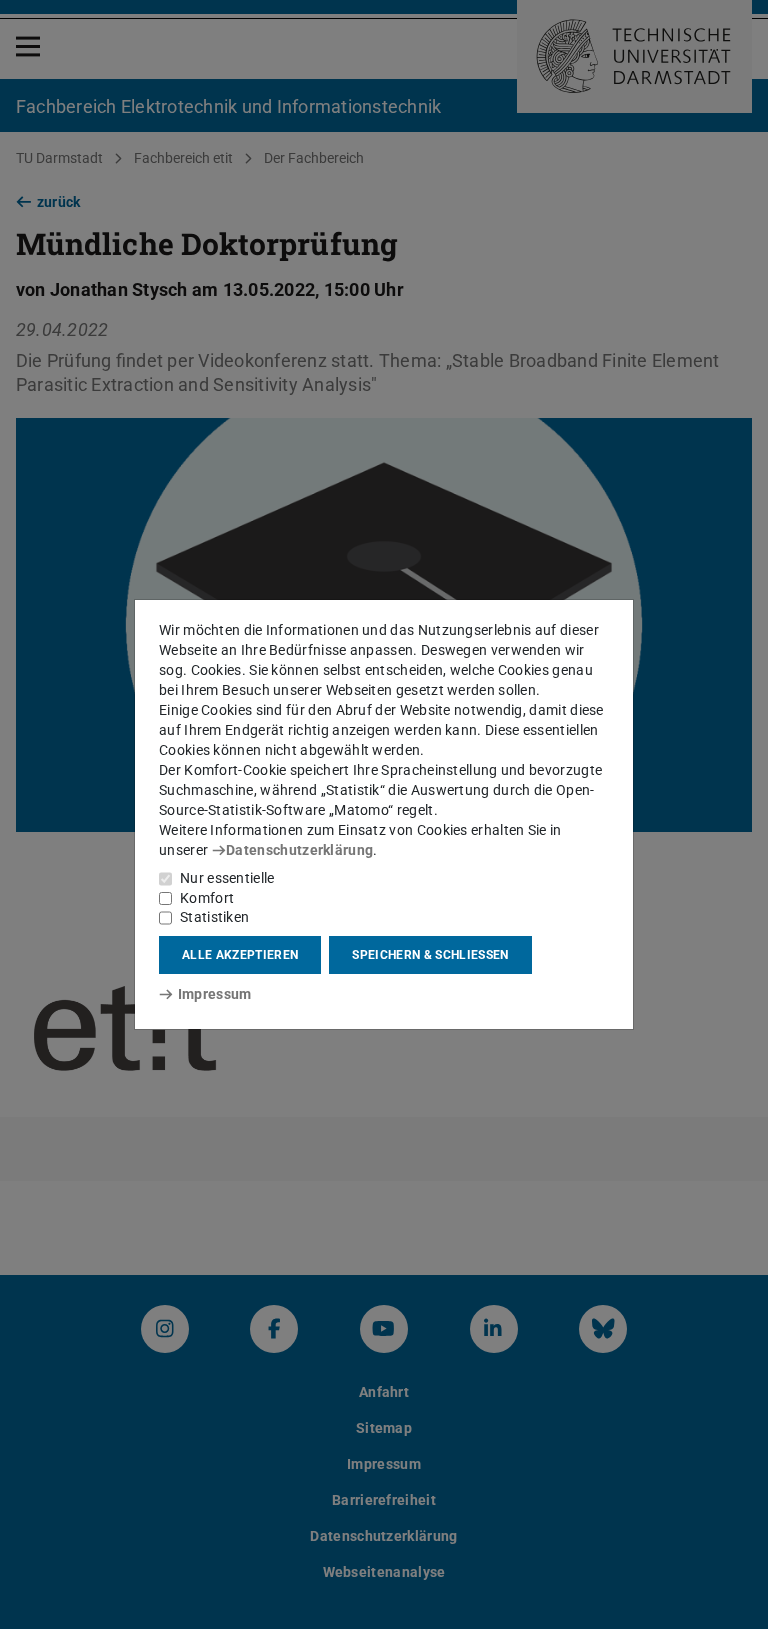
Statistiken (214, 917)
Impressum (214, 994)
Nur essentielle (227, 878)
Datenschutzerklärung (299, 850)
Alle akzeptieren (240, 955)
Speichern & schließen (430, 955)
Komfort (207, 898)
